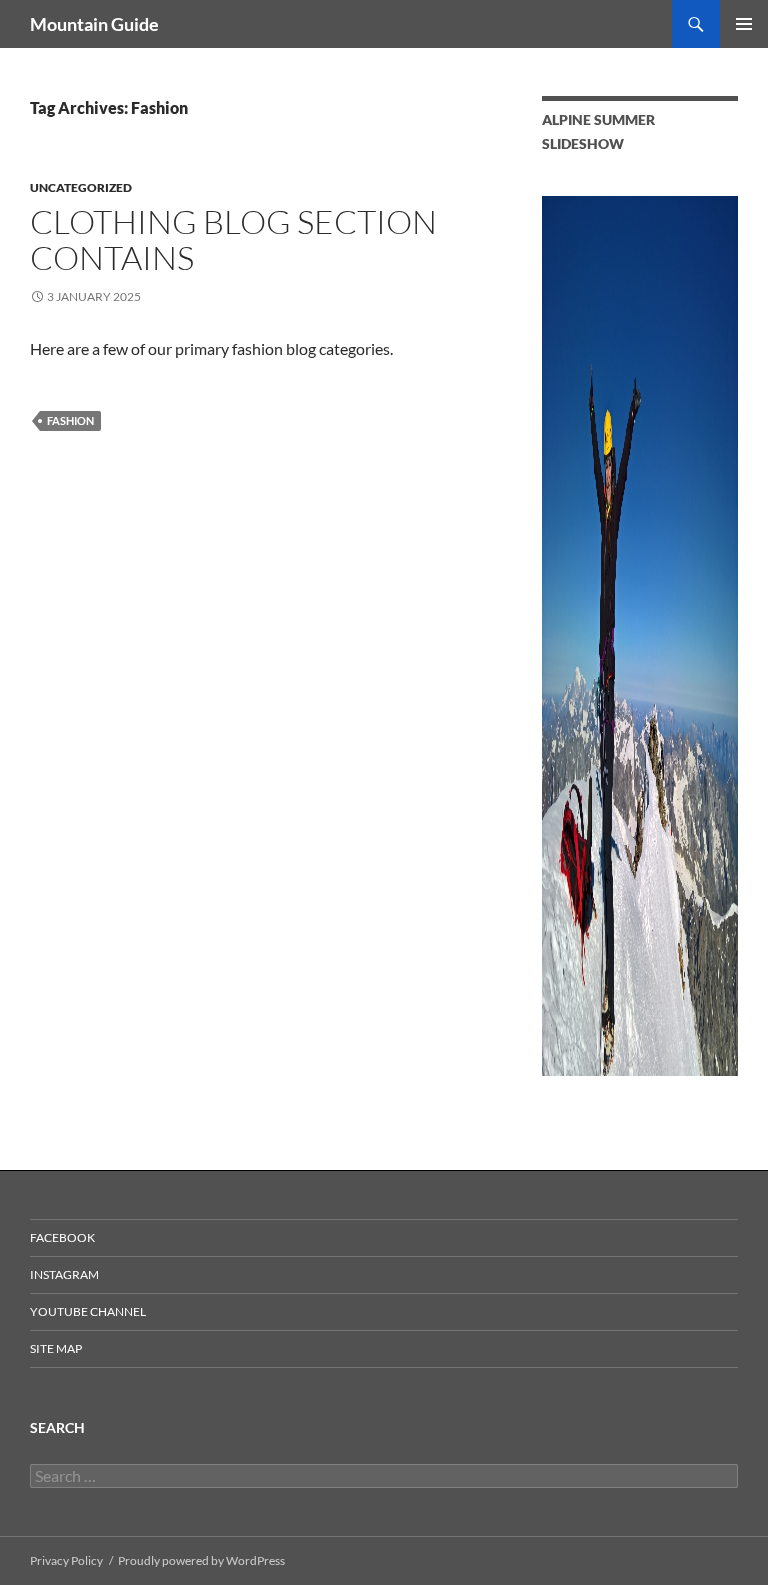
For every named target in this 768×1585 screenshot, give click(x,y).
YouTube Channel (88, 1311)
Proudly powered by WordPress (201, 1560)
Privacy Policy (66, 1560)
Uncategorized (81, 187)
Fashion (70, 420)
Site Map (56, 1348)
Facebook (62, 1237)
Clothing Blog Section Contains (233, 239)
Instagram (64, 1274)
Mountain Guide (94, 24)
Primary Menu (744, 24)
